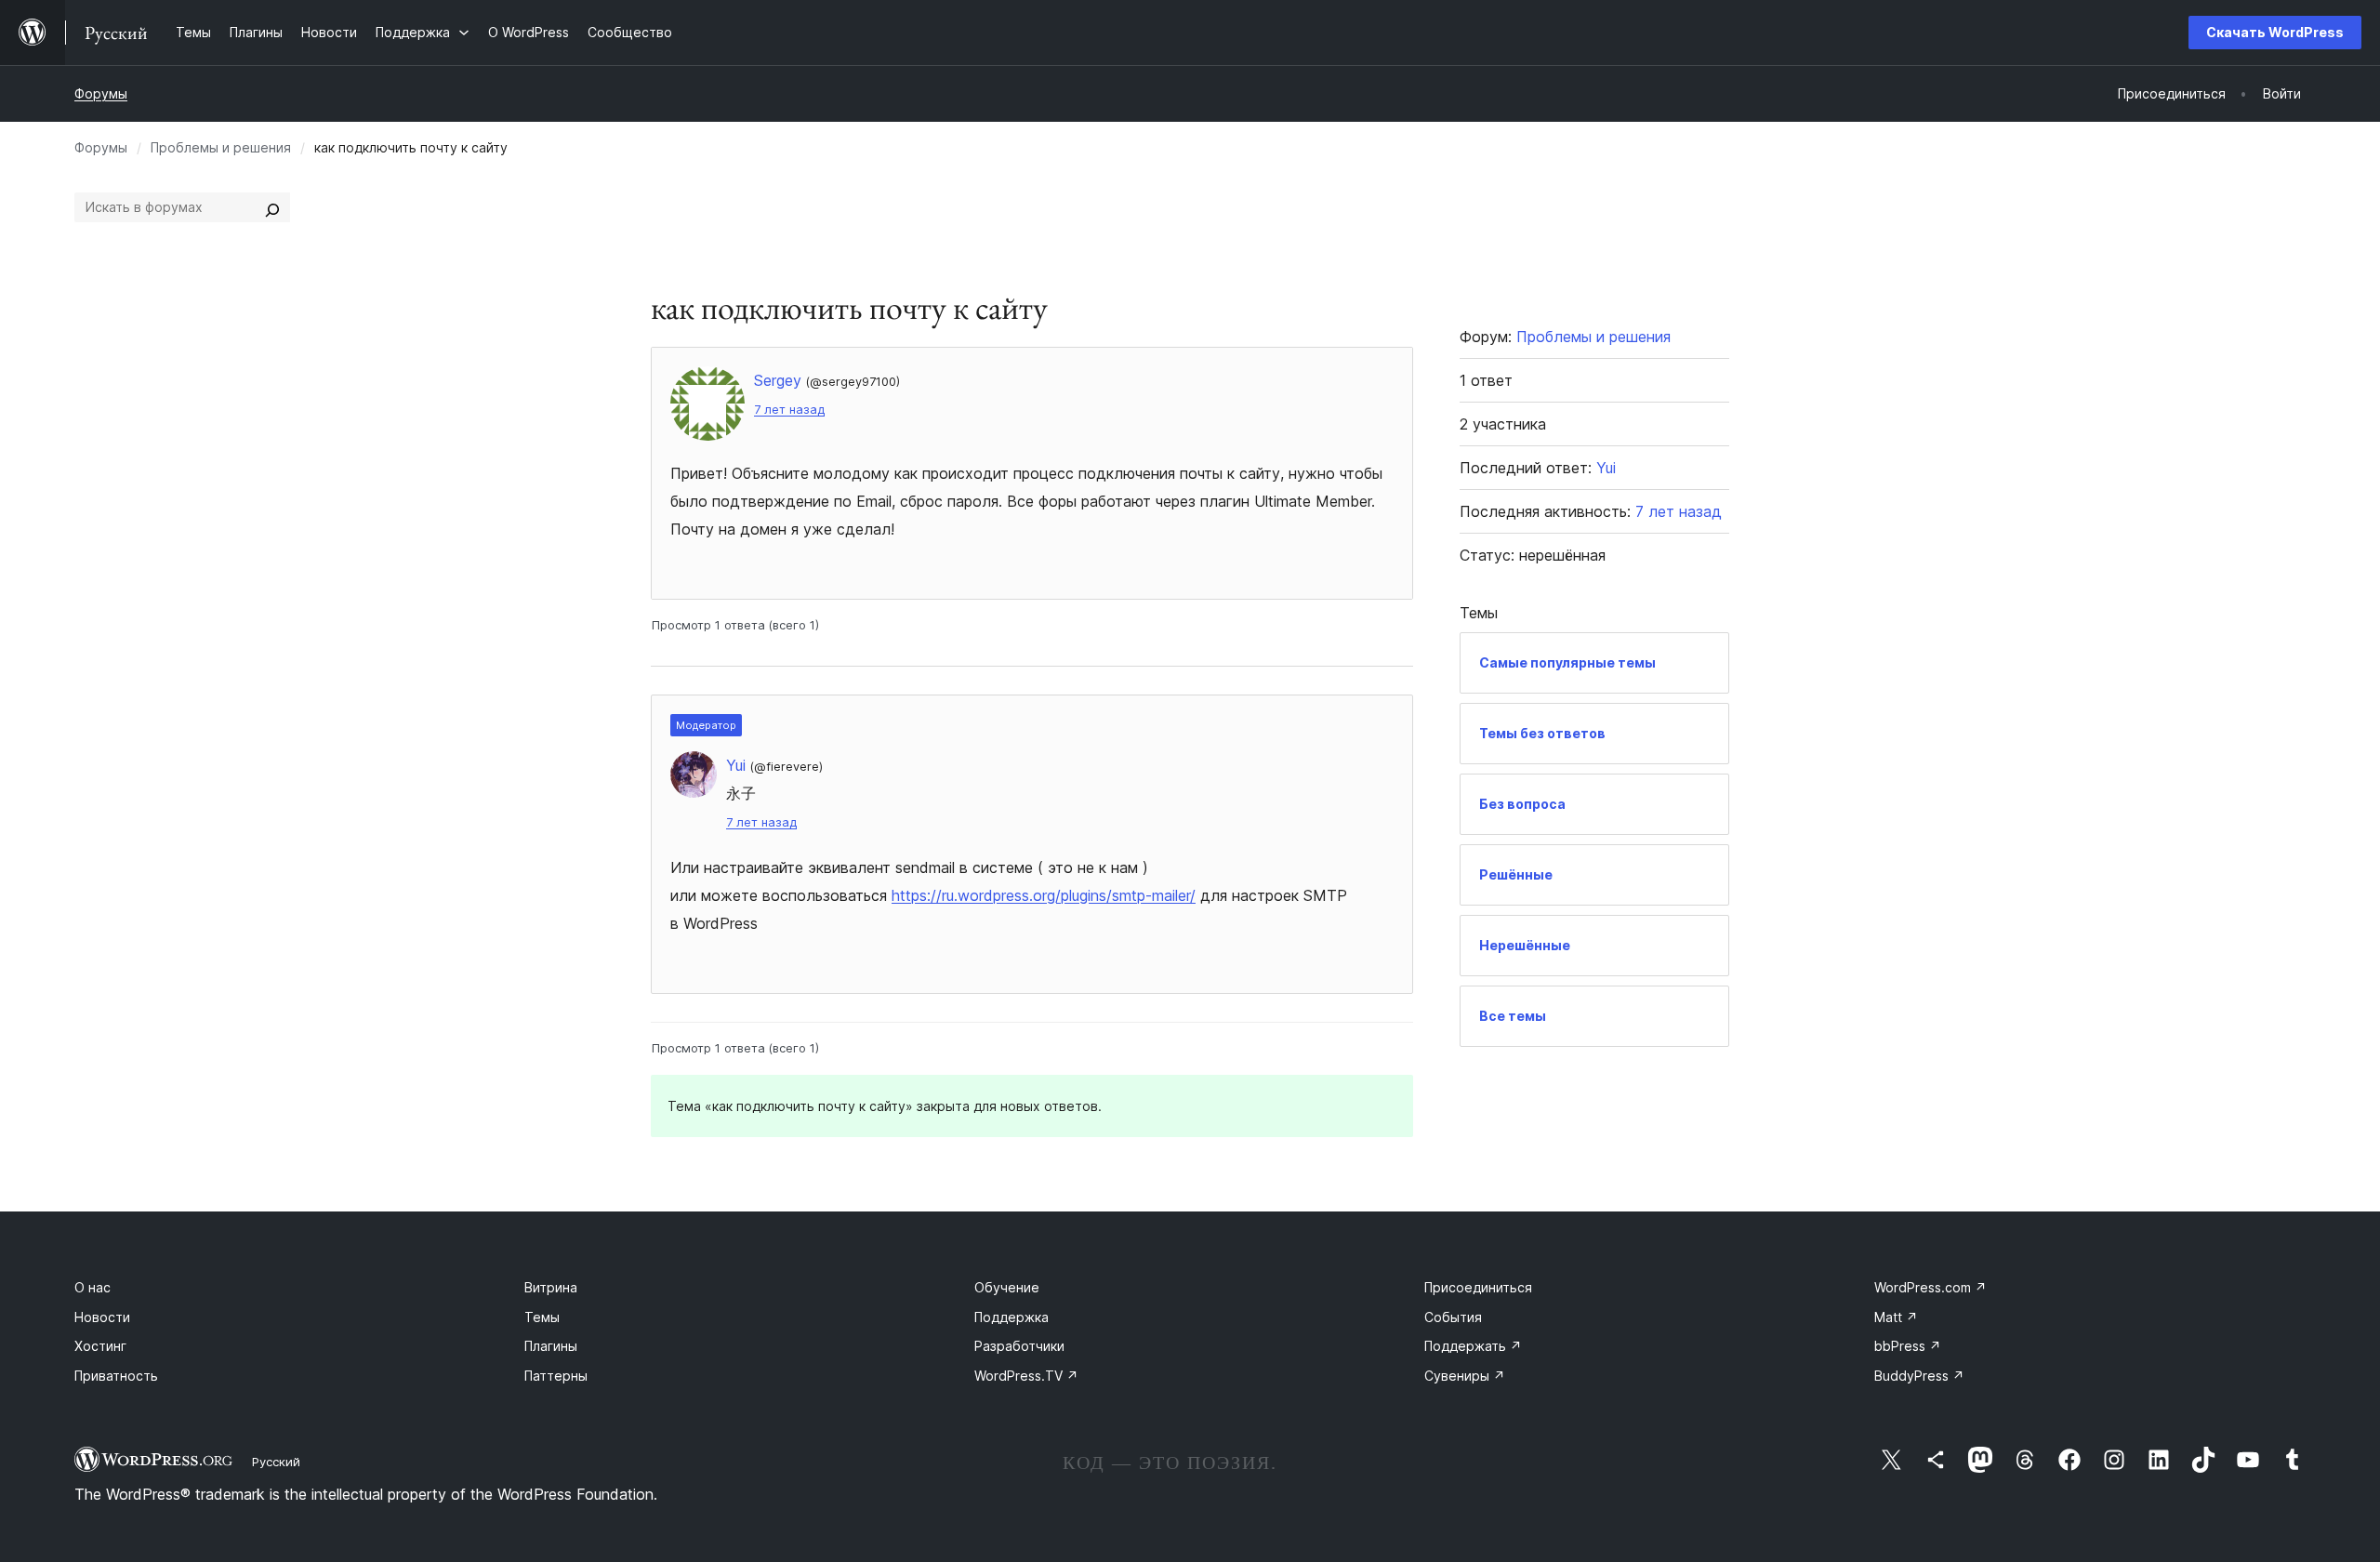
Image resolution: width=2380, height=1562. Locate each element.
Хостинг (100, 1346)
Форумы (101, 93)
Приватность (116, 1376)
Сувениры (1465, 1376)
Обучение (1007, 1287)
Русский (276, 1462)
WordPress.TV (1026, 1376)
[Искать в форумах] (272, 207)
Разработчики (1019, 1346)
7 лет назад (789, 410)
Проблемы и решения (221, 147)
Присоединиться (1478, 1287)
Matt (1896, 1317)
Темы (542, 1317)
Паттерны (556, 1376)
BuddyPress (1919, 1376)
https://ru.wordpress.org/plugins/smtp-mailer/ (1044, 895)
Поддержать (1473, 1346)
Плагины (551, 1346)
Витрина (551, 1287)
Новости (102, 1317)
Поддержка (1011, 1317)
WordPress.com (1930, 1287)
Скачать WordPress (2275, 32)
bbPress (1908, 1346)
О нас (93, 1287)
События (1453, 1317)
